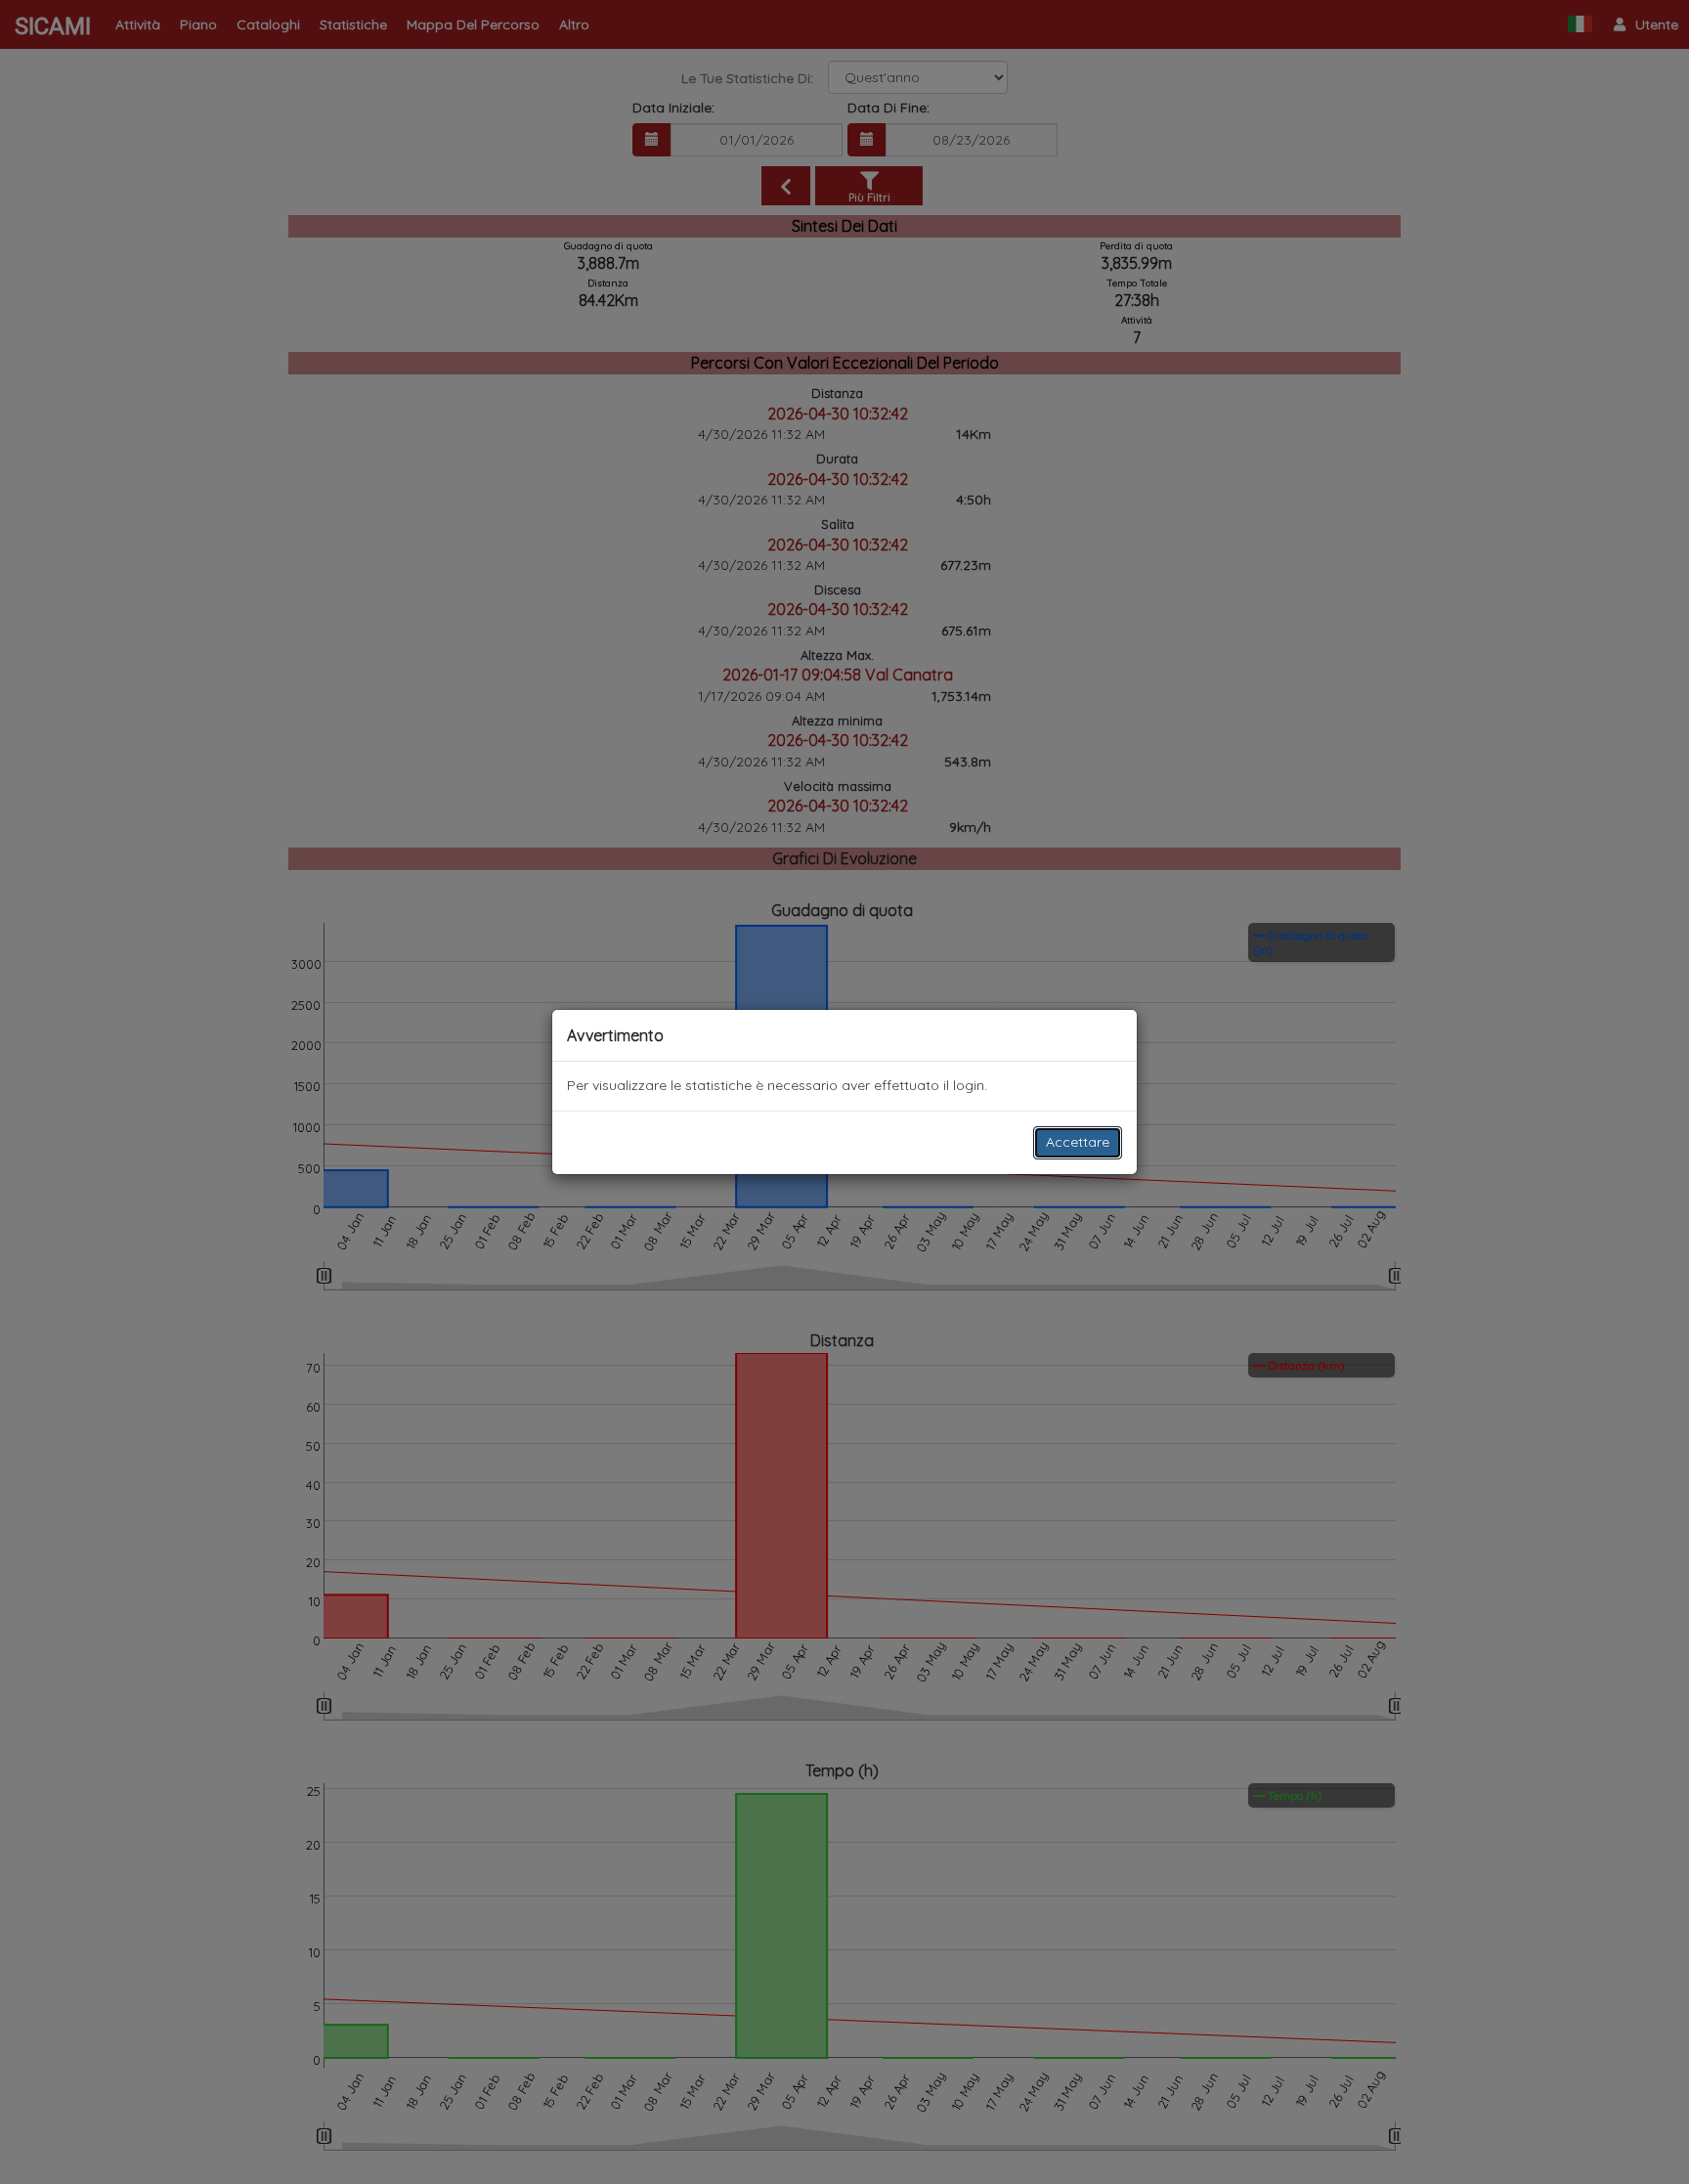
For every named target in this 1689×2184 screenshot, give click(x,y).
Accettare (1078, 1142)
